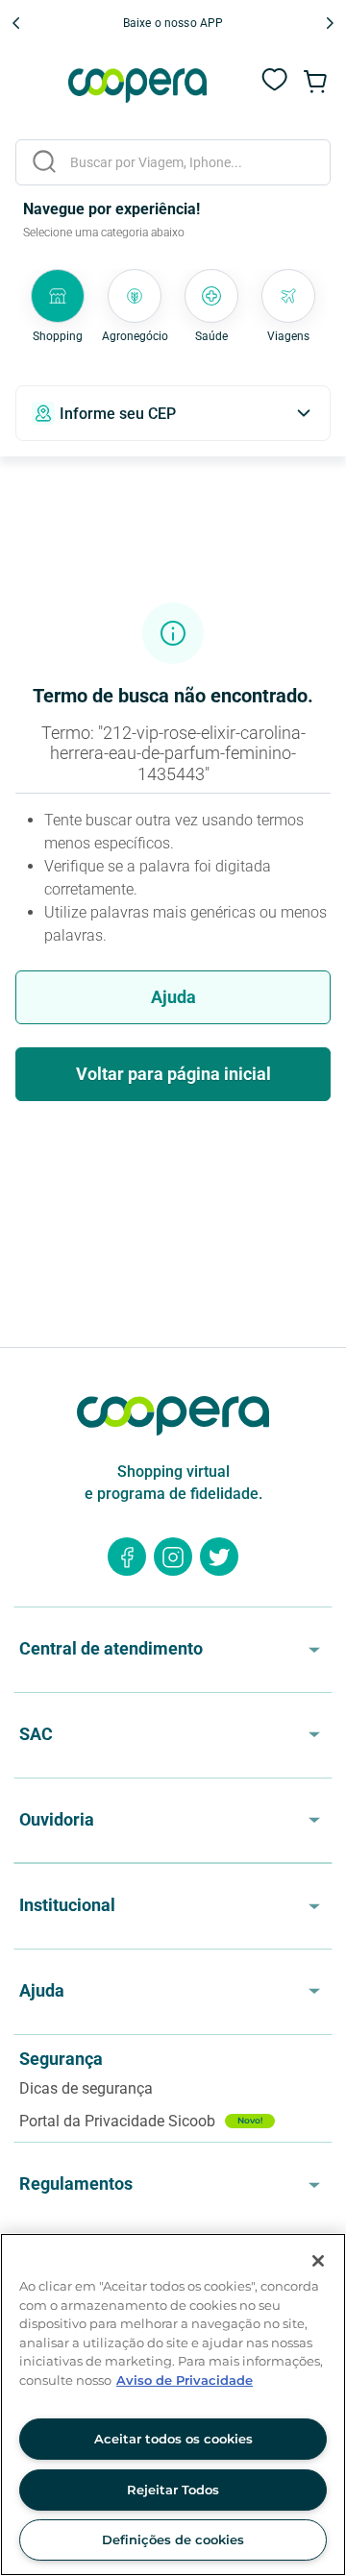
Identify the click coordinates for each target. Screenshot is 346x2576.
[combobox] (173, 162)
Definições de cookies (173, 2539)
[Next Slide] (330, 23)
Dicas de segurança (86, 2088)
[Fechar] (318, 2261)
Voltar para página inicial (173, 1074)
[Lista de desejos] (275, 90)
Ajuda (173, 997)
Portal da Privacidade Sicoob (141, 2121)
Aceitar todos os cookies (173, 2439)
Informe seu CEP (118, 414)
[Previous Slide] (16, 23)
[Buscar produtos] (44, 161)
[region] (173, 2404)
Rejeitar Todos (173, 2490)
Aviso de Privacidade (185, 2380)
